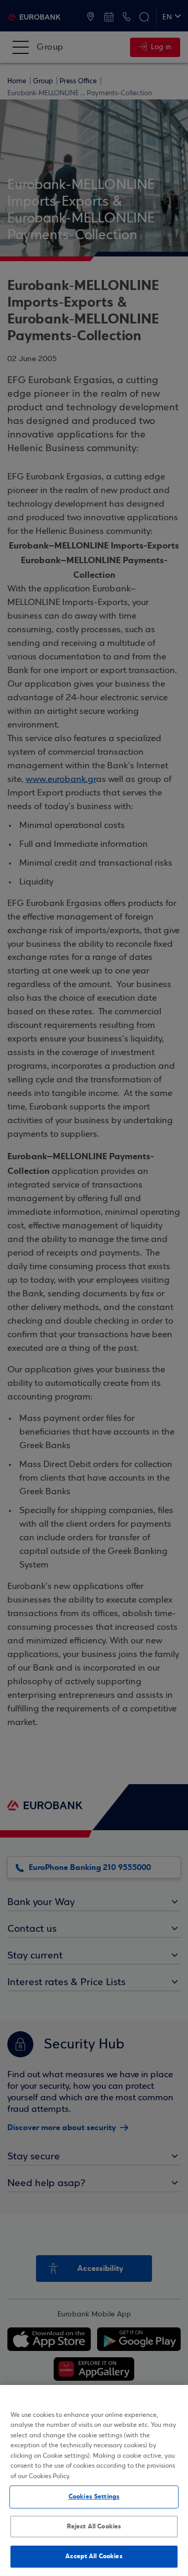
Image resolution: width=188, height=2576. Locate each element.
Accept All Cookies (94, 2556)
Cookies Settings (94, 2496)
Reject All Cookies (94, 2526)
